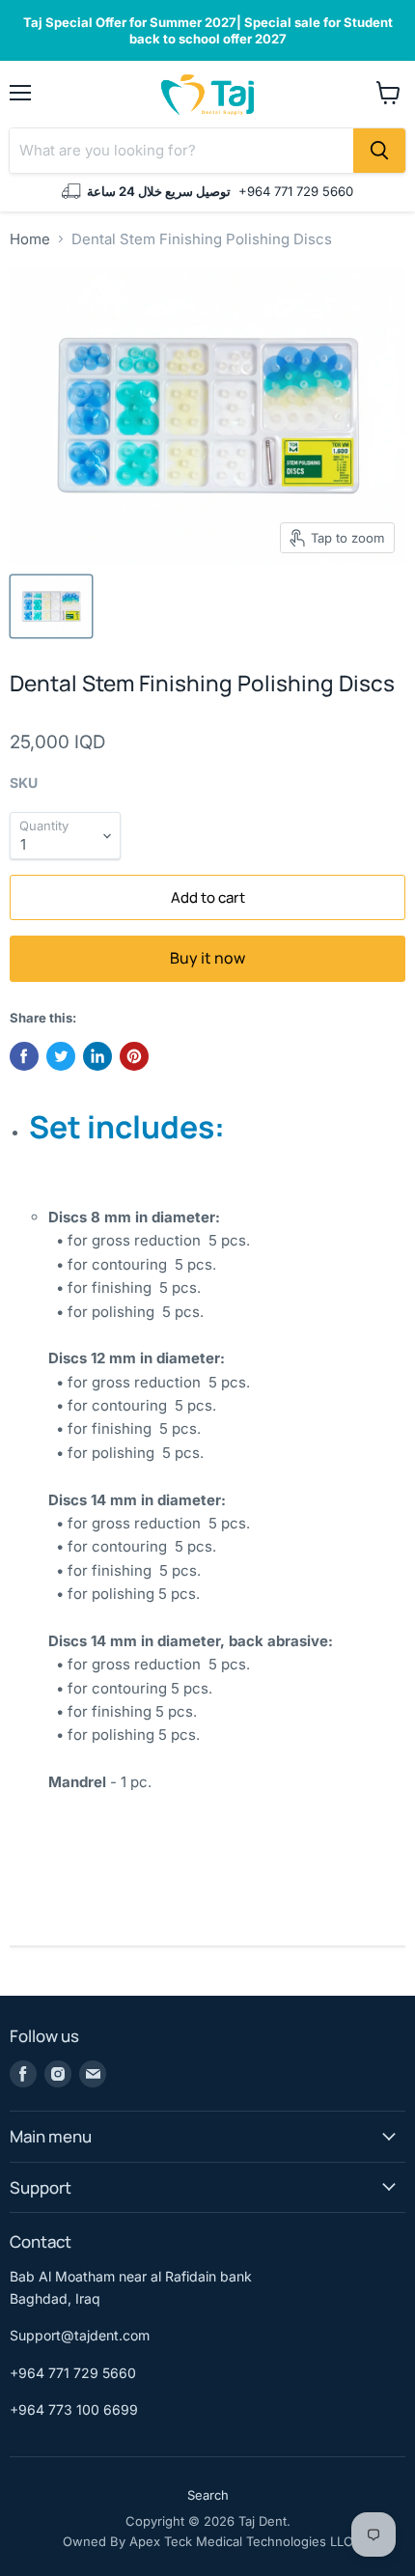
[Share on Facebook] (24, 1056)
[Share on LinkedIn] (97, 1056)
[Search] (379, 151)
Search (208, 2495)
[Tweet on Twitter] (61, 1056)
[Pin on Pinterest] (134, 1056)
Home (30, 239)
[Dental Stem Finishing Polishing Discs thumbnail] (51, 606)
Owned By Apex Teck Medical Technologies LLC (208, 2541)
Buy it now (207, 958)
